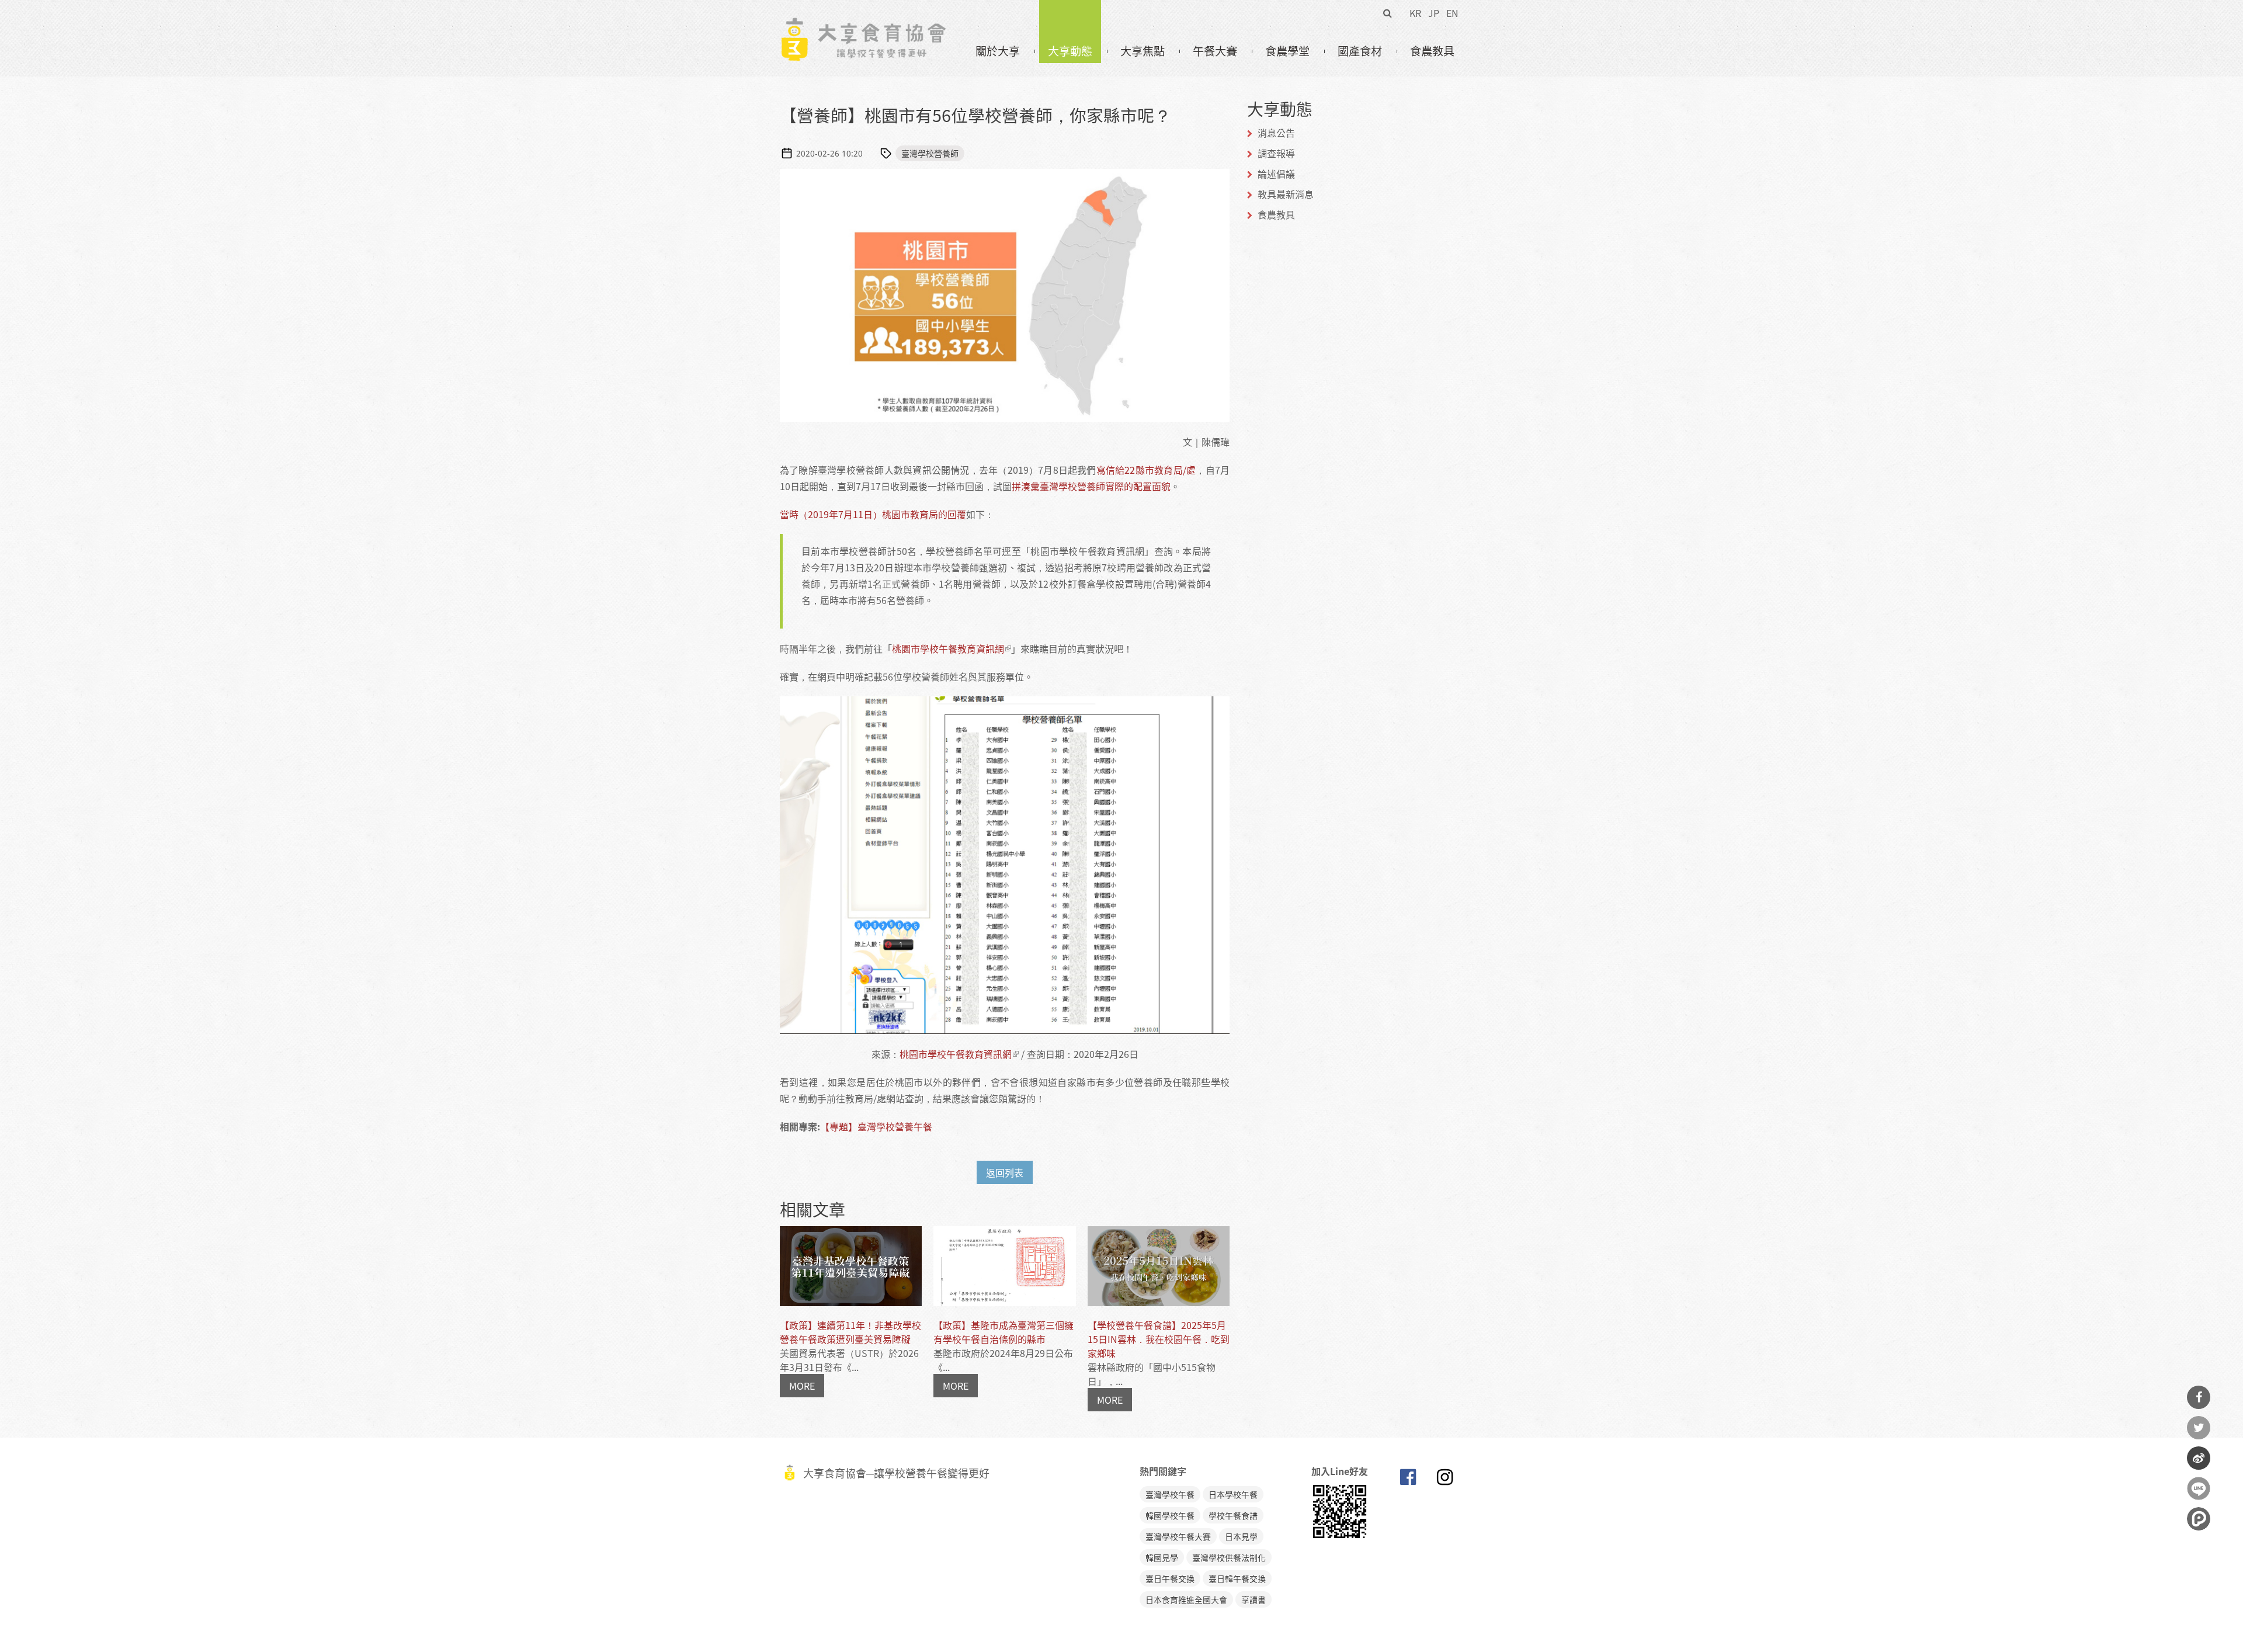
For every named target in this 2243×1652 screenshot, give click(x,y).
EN (1452, 13)
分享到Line (2199, 1488)
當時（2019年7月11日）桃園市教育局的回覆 (873, 514)
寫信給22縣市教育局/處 (1146, 470)
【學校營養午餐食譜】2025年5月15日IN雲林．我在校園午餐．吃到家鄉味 (1159, 1339)
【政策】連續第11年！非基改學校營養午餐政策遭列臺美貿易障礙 (850, 1332)
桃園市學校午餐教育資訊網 (948, 648)
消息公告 (1276, 133)
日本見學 (1241, 1536)
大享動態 (1070, 51)
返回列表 (1005, 1172)
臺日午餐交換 (1170, 1578)
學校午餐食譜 (1233, 1515)
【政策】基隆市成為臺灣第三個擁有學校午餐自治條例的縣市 (1004, 1332)
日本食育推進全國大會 (1186, 1599)
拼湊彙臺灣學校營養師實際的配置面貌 (1091, 486)
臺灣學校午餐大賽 (1178, 1536)
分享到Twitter (2199, 1428)
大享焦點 (1143, 51)
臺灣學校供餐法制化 (1229, 1557)
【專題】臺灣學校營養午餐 (876, 1126)
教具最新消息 (1286, 194)
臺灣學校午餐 (1170, 1494)
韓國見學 (1162, 1557)
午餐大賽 (1215, 51)
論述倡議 (1276, 173)
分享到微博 (2199, 1458)
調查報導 (1276, 153)
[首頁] (863, 24)
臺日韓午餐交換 (1237, 1578)
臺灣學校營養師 (930, 153)
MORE (802, 1386)
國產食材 (1360, 51)
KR (1415, 13)
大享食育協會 (1408, 1480)
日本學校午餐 (1233, 1494)
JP (1434, 13)
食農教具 (1432, 51)
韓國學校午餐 (1170, 1515)
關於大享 (998, 51)
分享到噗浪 (2199, 1519)
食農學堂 (1287, 51)
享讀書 (1254, 1599)
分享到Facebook (2199, 1397)
